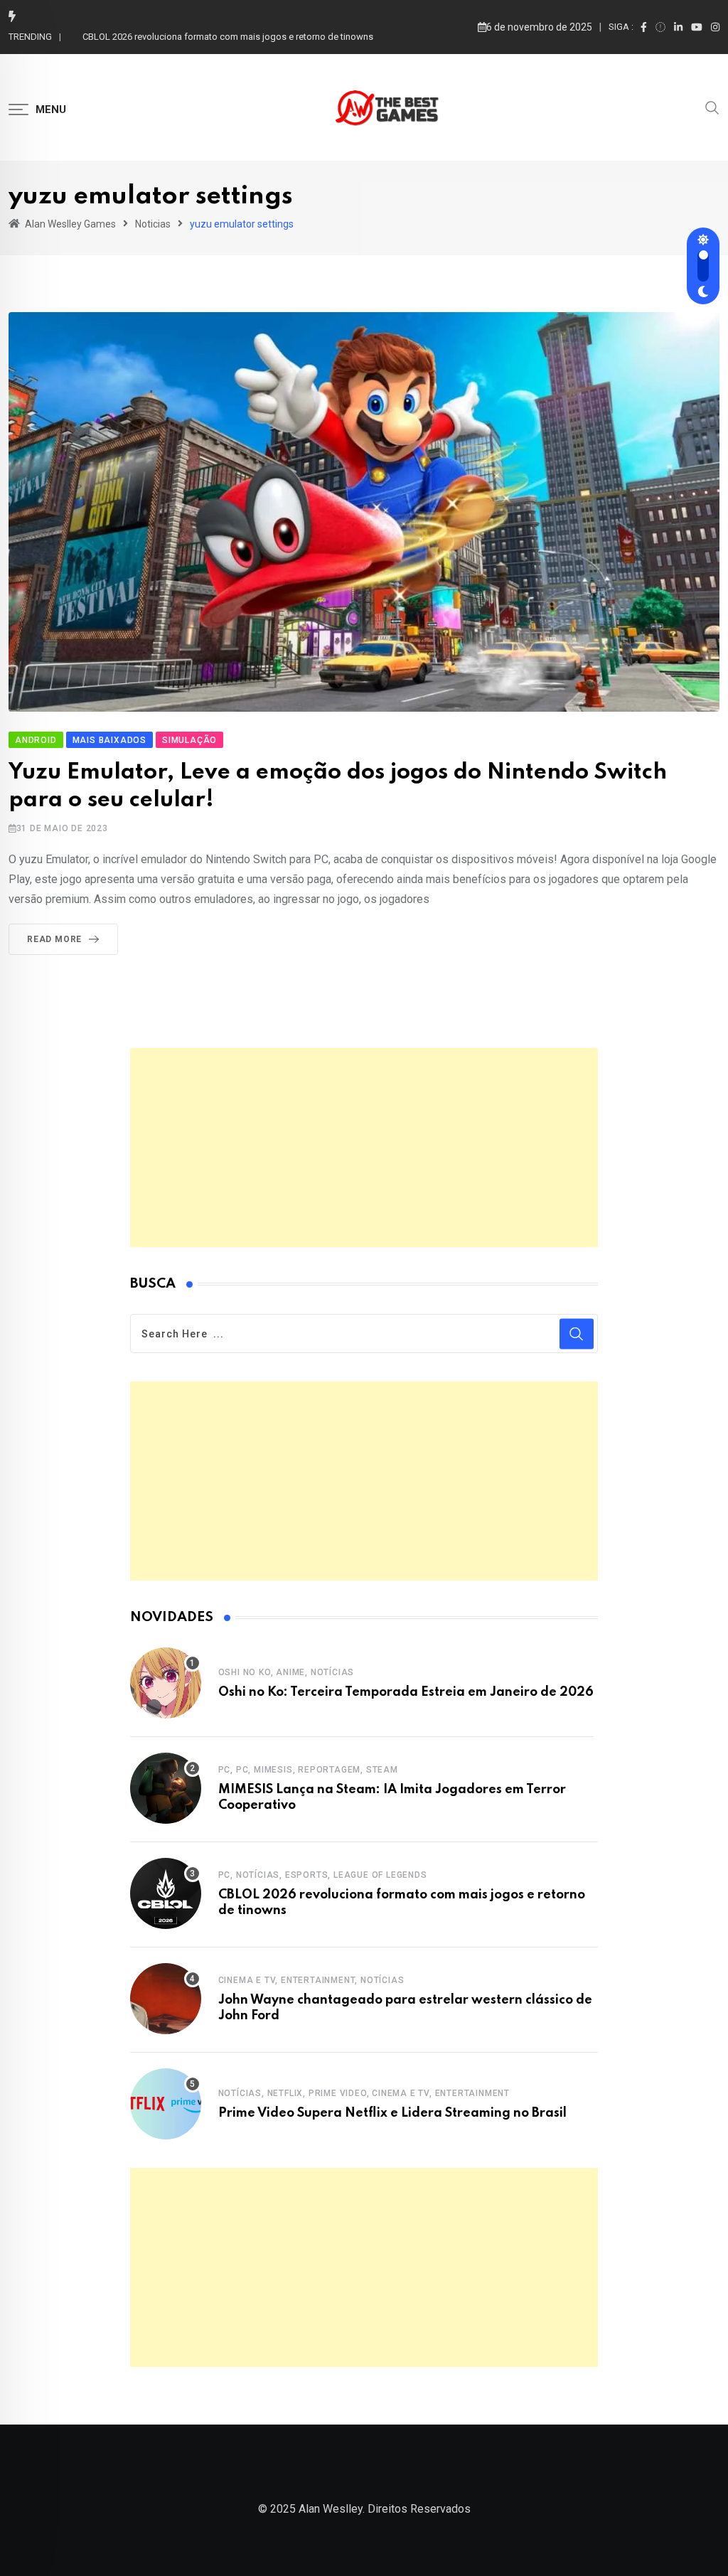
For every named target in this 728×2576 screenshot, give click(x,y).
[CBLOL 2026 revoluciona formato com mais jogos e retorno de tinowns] (166, 1893)
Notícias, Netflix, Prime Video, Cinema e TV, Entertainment (364, 2093)
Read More (54, 939)
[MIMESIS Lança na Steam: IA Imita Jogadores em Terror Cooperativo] (166, 1788)
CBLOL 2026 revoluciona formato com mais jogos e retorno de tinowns (228, 37)
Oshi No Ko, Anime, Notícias (287, 1672)
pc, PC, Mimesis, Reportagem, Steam (308, 1770)
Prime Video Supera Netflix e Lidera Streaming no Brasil (392, 2113)
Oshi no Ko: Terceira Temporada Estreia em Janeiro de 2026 (406, 1692)
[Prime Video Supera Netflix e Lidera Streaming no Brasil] (166, 2104)
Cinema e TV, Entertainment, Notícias (311, 1980)
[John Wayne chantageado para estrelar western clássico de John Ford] (166, 1999)
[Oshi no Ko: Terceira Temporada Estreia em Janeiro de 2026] (166, 1683)
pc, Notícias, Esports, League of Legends (323, 1875)
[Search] (712, 107)
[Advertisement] (364, 1148)
